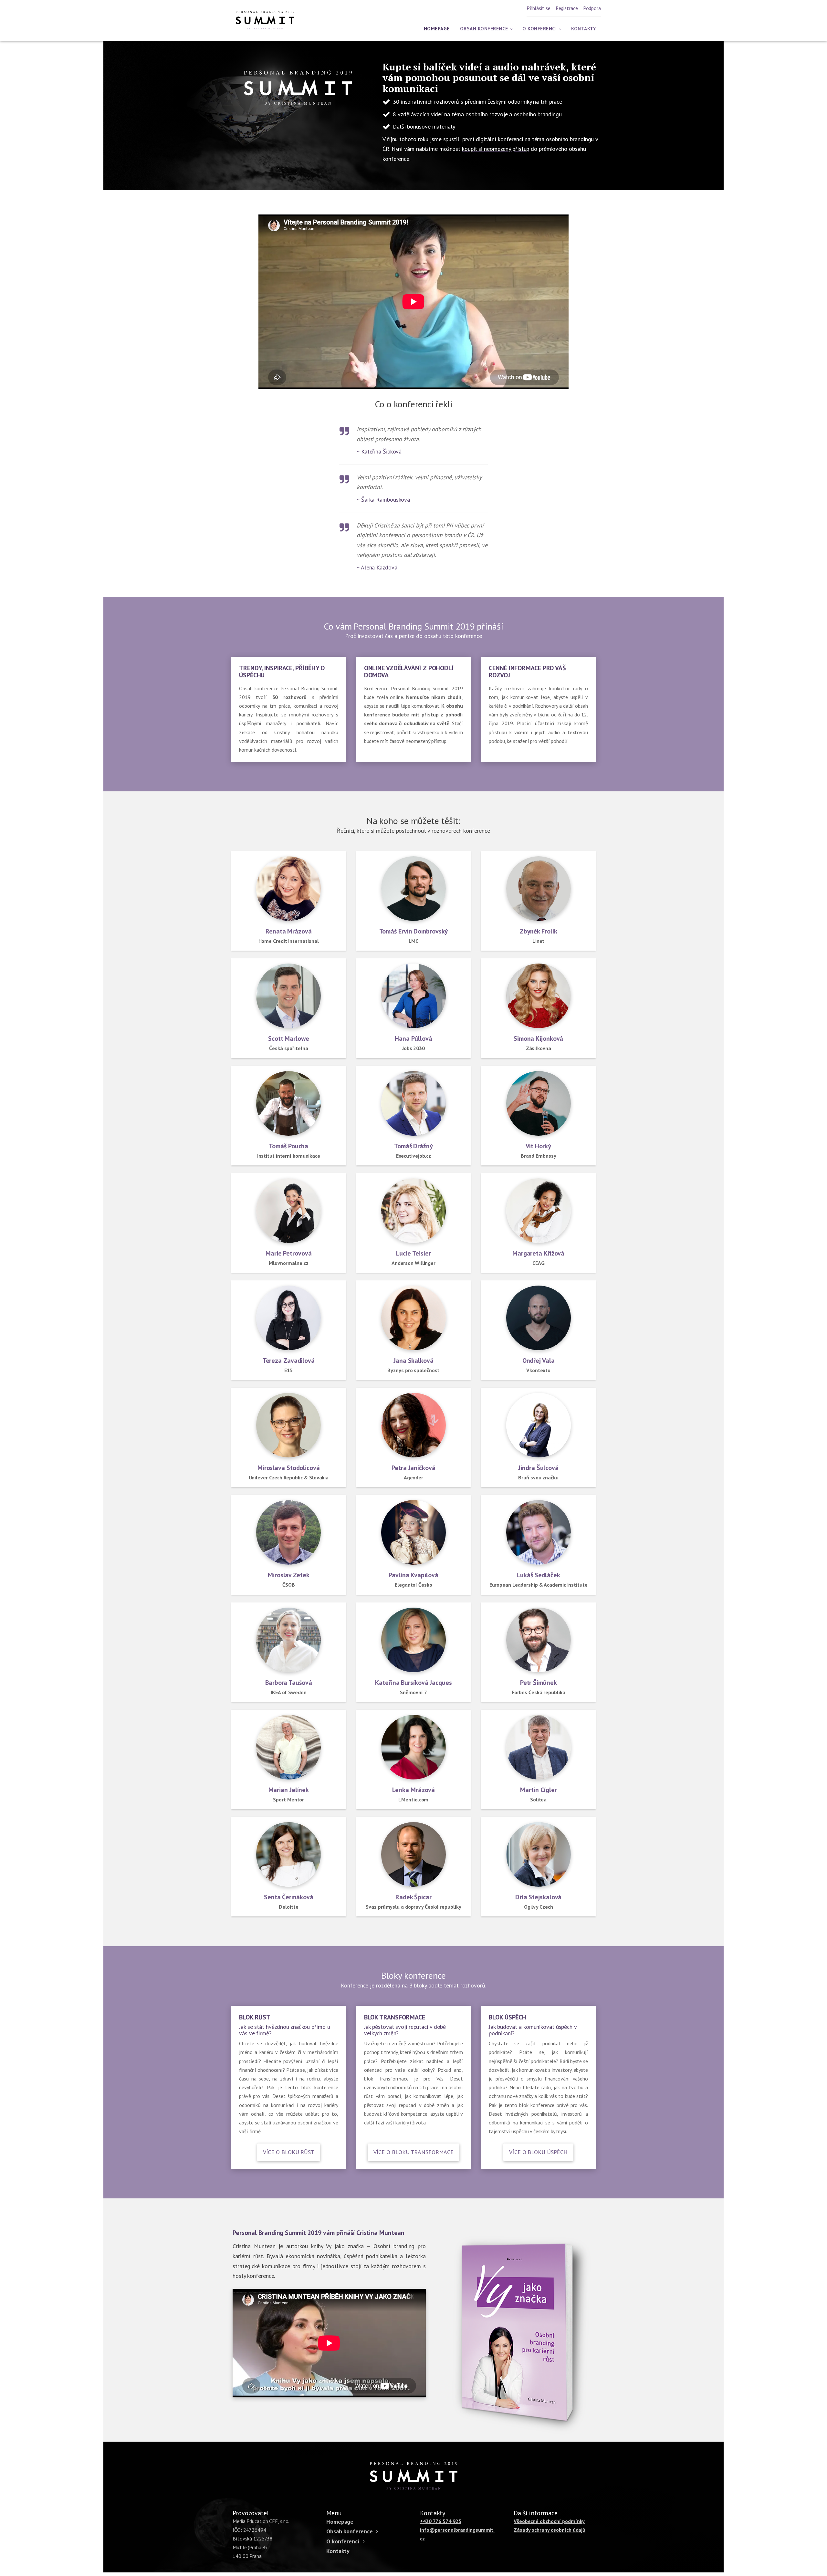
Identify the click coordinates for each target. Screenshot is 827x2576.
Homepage (437, 29)
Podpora (592, 8)
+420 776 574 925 (440, 2521)
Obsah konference (484, 29)
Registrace (567, 8)
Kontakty (583, 29)
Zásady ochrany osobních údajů (550, 2530)
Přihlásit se (539, 8)
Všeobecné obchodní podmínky (549, 2521)
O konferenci (539, 29)
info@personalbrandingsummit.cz (457, 2534)
